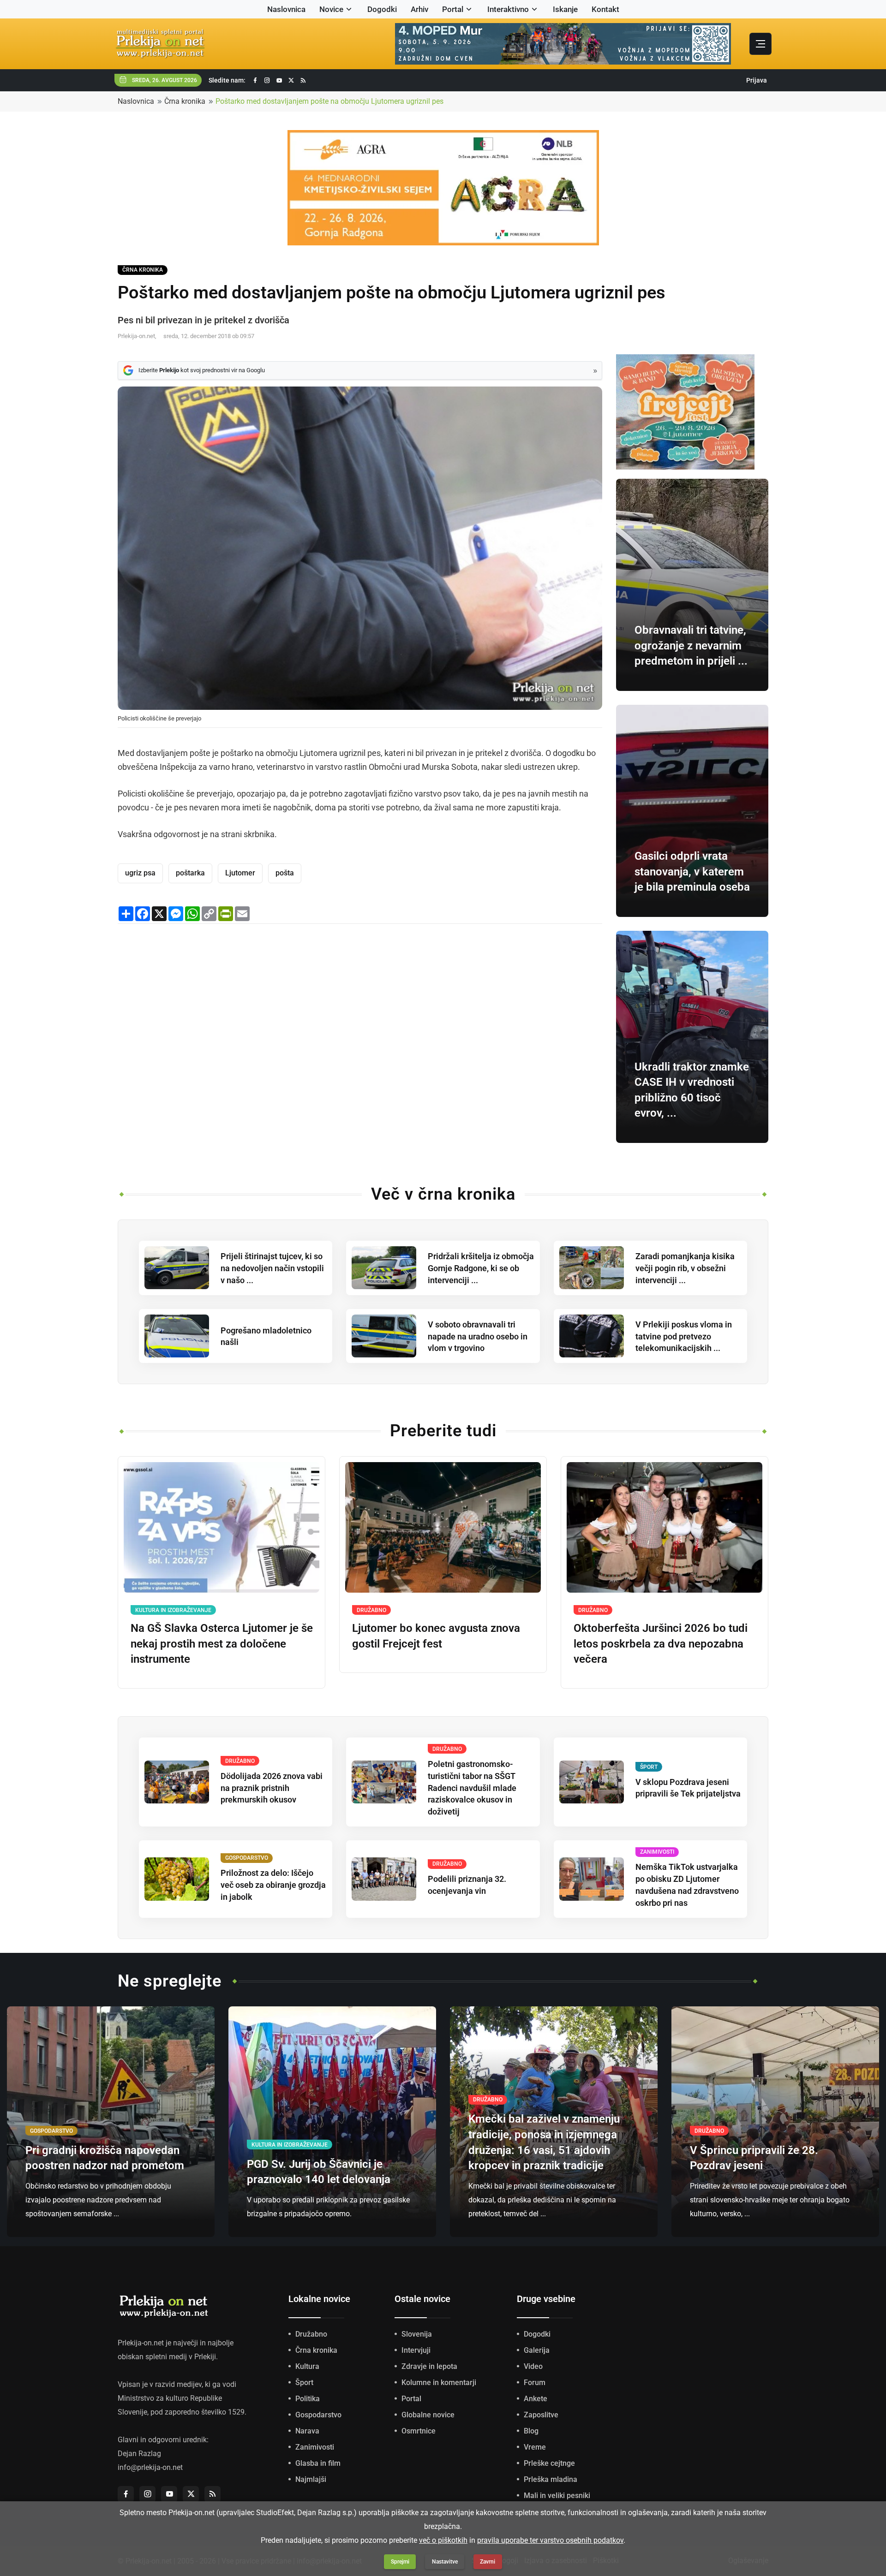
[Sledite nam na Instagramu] (267, 80)
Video (533, 2366)
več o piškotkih (443, 2540)
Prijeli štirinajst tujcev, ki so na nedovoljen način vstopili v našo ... (272, 1268)
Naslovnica (286, 9)
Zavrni (488, 2562)
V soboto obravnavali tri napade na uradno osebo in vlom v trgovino (478, 1336)
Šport (304, 2383)
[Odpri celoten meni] (760, 44)
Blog (531, 2431)
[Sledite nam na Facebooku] (255, 80)
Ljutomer (240, 873)
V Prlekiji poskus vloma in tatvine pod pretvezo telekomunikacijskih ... (684, 1336)
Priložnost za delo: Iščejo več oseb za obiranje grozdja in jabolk (273, 1885)
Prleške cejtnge (549, 2463)
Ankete (536, 2399)
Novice (331, 9)
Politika (308, 2399)
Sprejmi (400, 2562)
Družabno (311, 2334)
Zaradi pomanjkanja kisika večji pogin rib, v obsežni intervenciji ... (685, 1268)
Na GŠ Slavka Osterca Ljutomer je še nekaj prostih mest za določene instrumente (222, 1644)
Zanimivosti (315, 2447)
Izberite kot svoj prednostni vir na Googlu (202, 370)
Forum (535, 2383)
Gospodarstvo (318, 2415)
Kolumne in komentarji (439, 2383)
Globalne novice (428, 2415)
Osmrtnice (419, 2431)
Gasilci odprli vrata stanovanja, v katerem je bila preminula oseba (692, 872)
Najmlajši (311, 2479)
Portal (453, 9)
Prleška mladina (551, 2479)
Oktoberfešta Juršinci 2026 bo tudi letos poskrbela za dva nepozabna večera (661, 1644)
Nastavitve (445, 2562)
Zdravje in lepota (429, 2366)
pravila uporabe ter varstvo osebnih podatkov (550, 2540)
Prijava (757, 80)
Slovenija (417, 2334)
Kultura (307, 2366)
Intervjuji (416, 2350)
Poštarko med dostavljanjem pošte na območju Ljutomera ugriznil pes (329, 101)
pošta (285, 873)
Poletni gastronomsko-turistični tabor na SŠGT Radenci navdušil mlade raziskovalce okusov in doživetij (472, 1788)
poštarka (190, 873)
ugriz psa (140, 873)
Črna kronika (185, 101)
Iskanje (565, 9)
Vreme (535, 2447)
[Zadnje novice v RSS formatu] (303, 80)
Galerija (537, 2350)
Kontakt (605, 9)
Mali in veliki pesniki (557, 2496)
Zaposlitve (541, 2415)
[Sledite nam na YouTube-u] (279, 80)
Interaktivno (508, 9)
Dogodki (382, 9)
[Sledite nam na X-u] (291, 80)
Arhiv (419, 9)
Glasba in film (318, 2463)
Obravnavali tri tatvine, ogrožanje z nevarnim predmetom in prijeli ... (691, 645)
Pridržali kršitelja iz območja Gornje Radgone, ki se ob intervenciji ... (481, 1268)
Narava (307, 2431)
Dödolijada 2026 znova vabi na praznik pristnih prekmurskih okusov (272, 1788)
